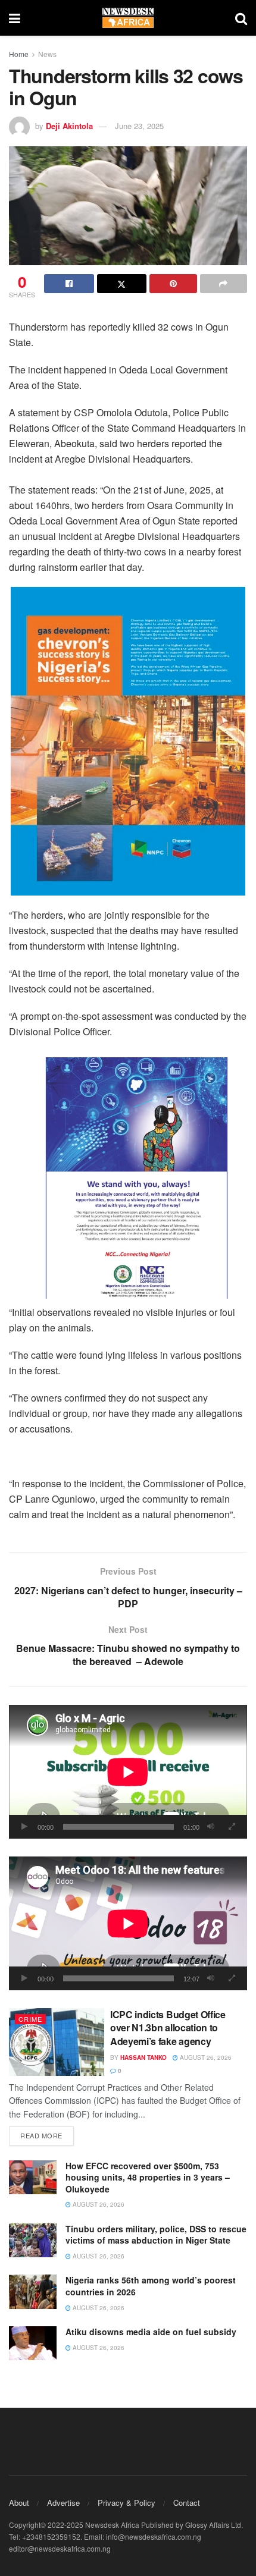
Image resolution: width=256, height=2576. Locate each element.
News (47, 54)
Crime (30, 2019)
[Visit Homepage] (128, 18)
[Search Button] (241, 18)
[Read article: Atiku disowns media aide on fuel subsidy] (33, 2343)
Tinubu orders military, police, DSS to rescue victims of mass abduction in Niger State (156, 2235)
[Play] (24, 1827)
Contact (187, 2503)
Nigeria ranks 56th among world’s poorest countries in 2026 (151, 2286)
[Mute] (211, 1827)
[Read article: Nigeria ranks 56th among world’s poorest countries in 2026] (33, 2291)
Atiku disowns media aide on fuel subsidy (152, 2332)
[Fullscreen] (232, 1827)
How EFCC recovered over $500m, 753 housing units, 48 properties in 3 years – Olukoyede (148, 2177)
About (19, 2503)
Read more (47, 2135)
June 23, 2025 (139, 126)
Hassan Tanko (143, 2057)
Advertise (63, 2503)
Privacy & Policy (127, 2503)
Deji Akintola (69, 126)
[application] (128, 1772)
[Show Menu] (15, 18)
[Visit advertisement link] (128, 741)
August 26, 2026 (205, 2057)
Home (19, 54)
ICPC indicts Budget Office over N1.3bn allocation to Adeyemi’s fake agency (168, 2028)
